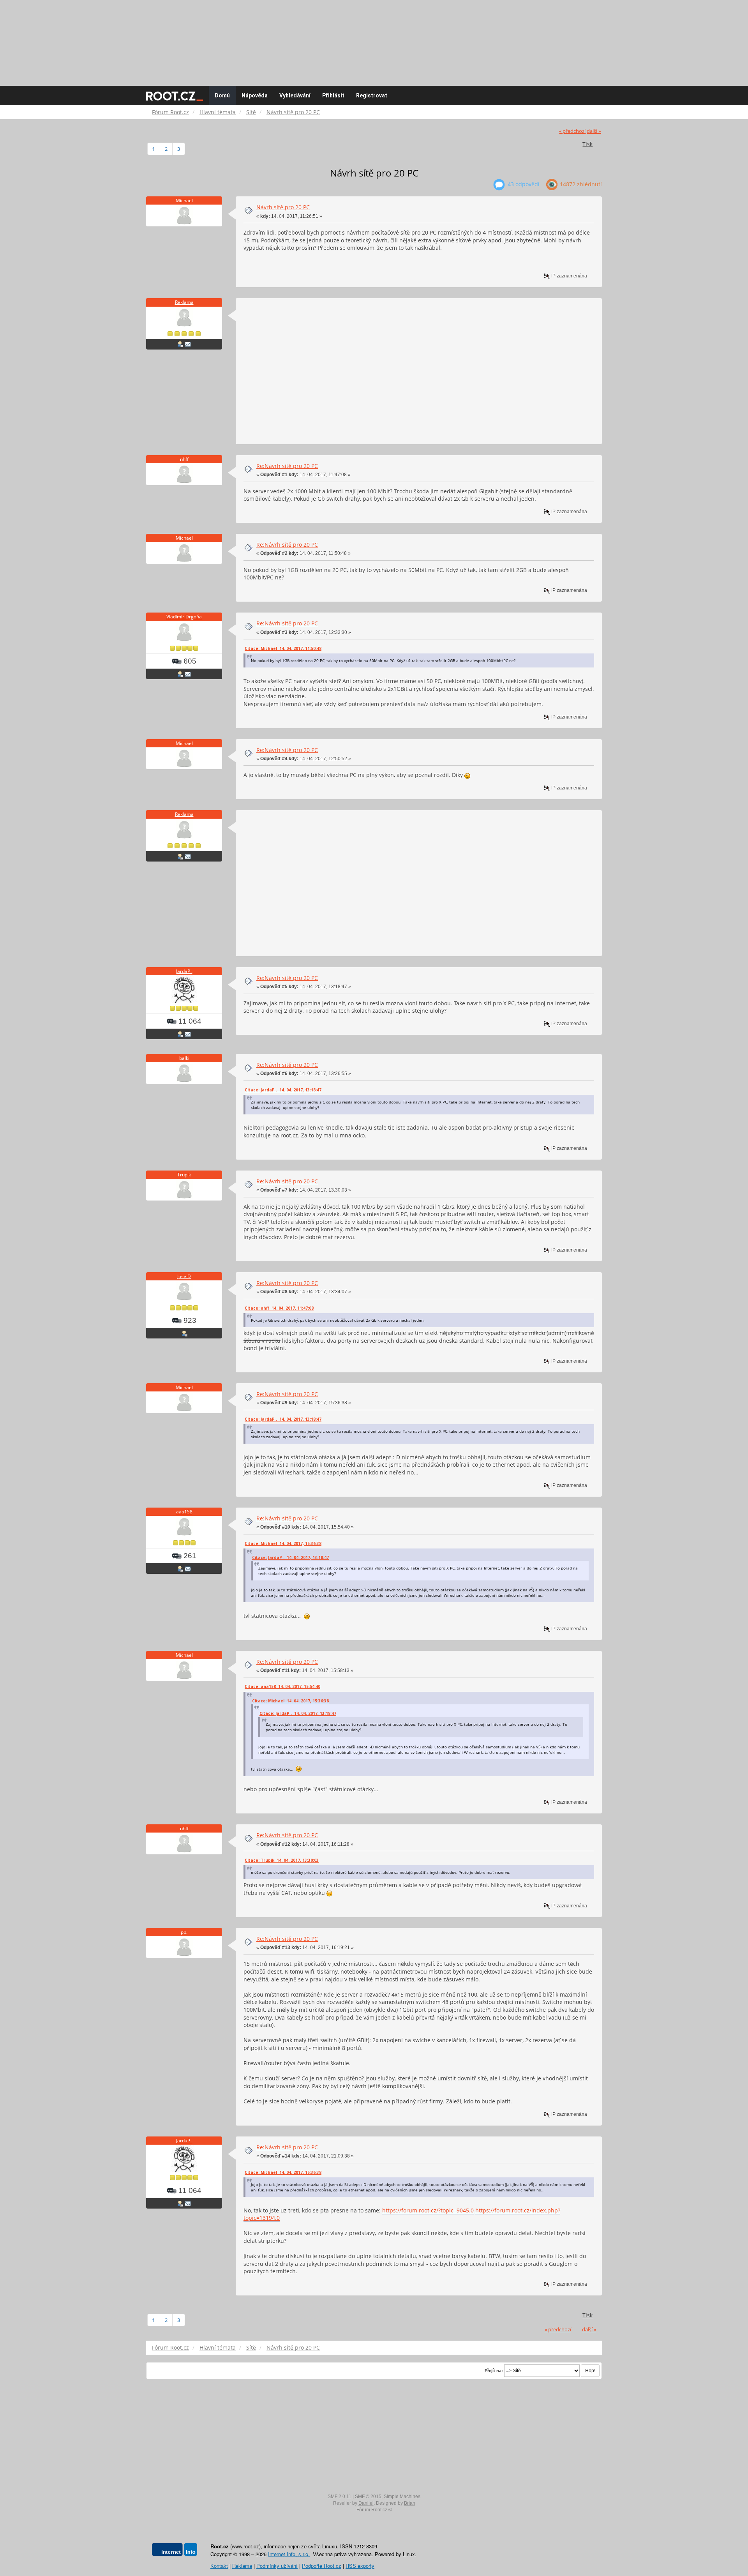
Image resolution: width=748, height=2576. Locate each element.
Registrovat (372, 95)
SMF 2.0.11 (340, 2497)
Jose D (184, 1276)
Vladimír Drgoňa (184, 617)
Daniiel (366, 2503)
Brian (410, 2503)
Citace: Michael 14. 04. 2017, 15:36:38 (283, 1543)
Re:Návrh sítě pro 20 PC (287, 466)
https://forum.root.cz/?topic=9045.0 (428, 2210)
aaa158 (184, 1512)
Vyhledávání (295, 95)
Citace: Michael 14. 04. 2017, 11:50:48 (283, 648)
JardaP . (184, 971)
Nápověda (255, 95)
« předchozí (572, 131)
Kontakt (219, 2566)
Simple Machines (402, 2497)
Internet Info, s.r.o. (289, 2554)
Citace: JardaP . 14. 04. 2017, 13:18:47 (283, 1090)
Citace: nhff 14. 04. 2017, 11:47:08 (279, 1308)
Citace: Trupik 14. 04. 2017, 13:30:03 (282, 1860)
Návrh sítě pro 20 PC (283, 207)
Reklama (184, 302)
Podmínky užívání (277, 2566)
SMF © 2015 (368, 2497)
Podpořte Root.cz (322, 2566)
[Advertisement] (374, 39)
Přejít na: (494, 2371)
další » (594, 131)
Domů (222, 95)
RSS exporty (360, 2566)
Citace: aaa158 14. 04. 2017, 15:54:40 (282, 1686)
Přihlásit (333, 95)
